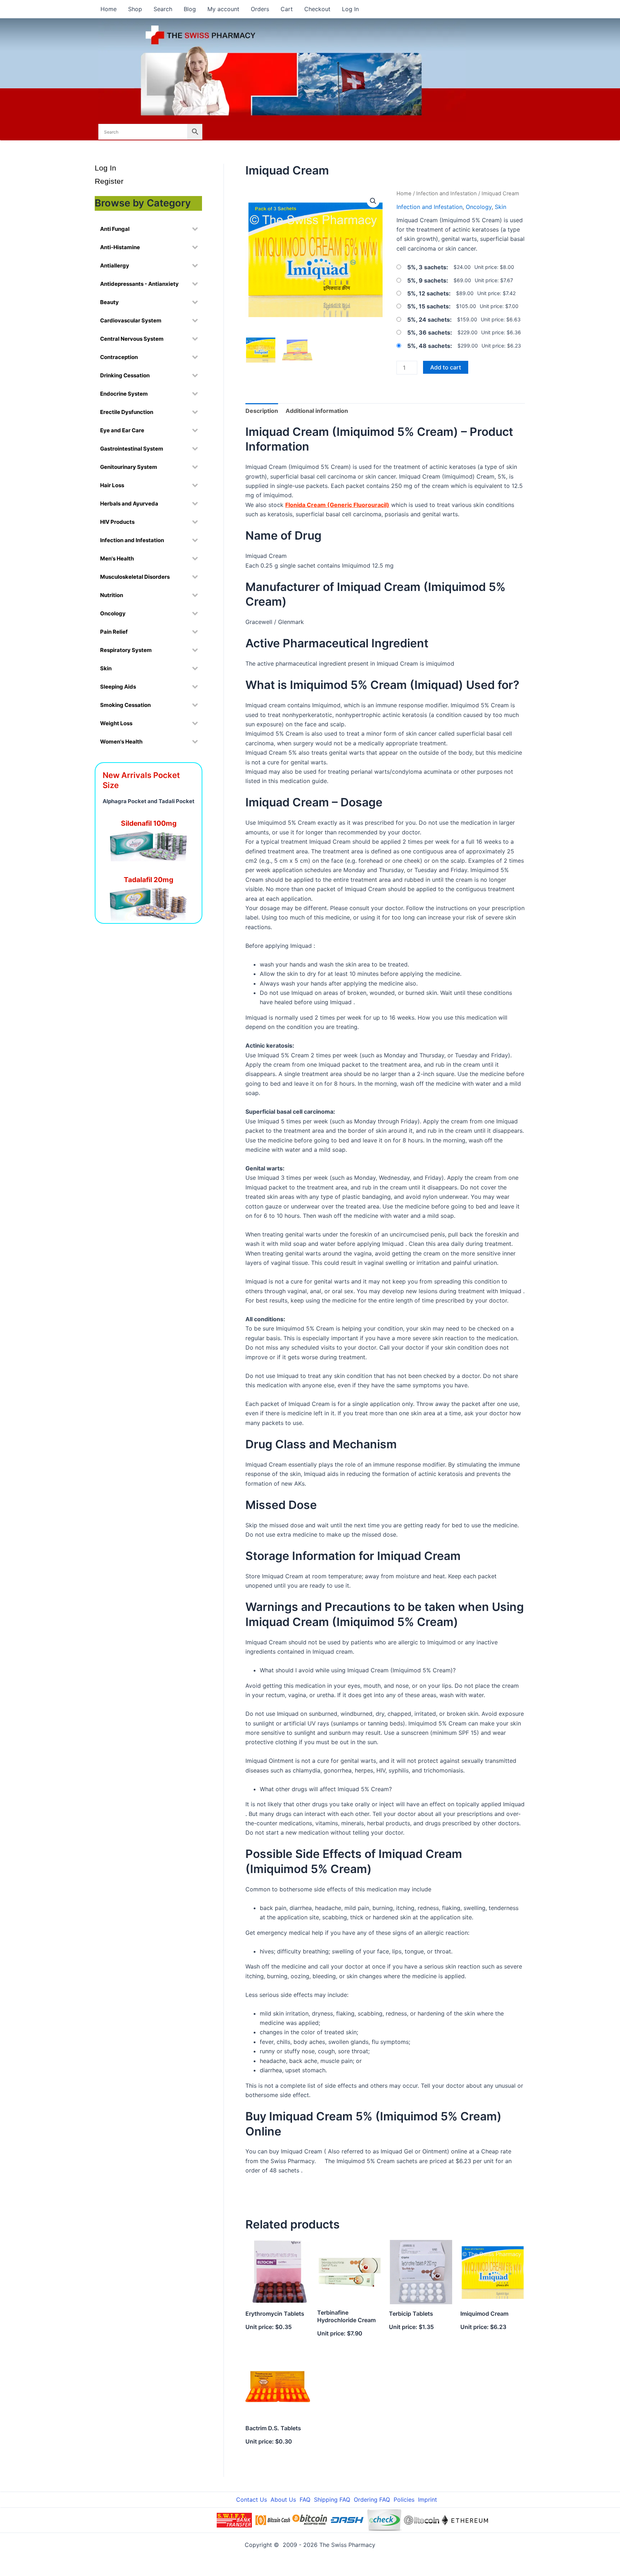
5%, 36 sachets (429, 332)
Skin (501, 207)
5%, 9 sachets (427, 280)
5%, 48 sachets (429, 346)
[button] (373, 201)
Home (109, 9)
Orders (260, 9)
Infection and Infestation (447, 194)
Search (163, 9)
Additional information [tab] (317, 411)
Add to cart (446, 367)
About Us (283, 2500)
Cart (287, 9)
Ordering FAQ (372, 2500)
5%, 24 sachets (429, 320)
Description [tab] (262, 411)
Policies (404, 2500)
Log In (350, 9)
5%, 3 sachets (427, 267)
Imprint (428, 2500)
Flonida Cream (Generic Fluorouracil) (337, 505)
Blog (190, 9)
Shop (135, 9)
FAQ (305, 2500)
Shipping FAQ (332, 2500)
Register (109, 181)
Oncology (479, 207)
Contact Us (252, 2500)
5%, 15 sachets (428, 306)
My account (223, 9)
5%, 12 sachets (428, 293)
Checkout (317, 9)
